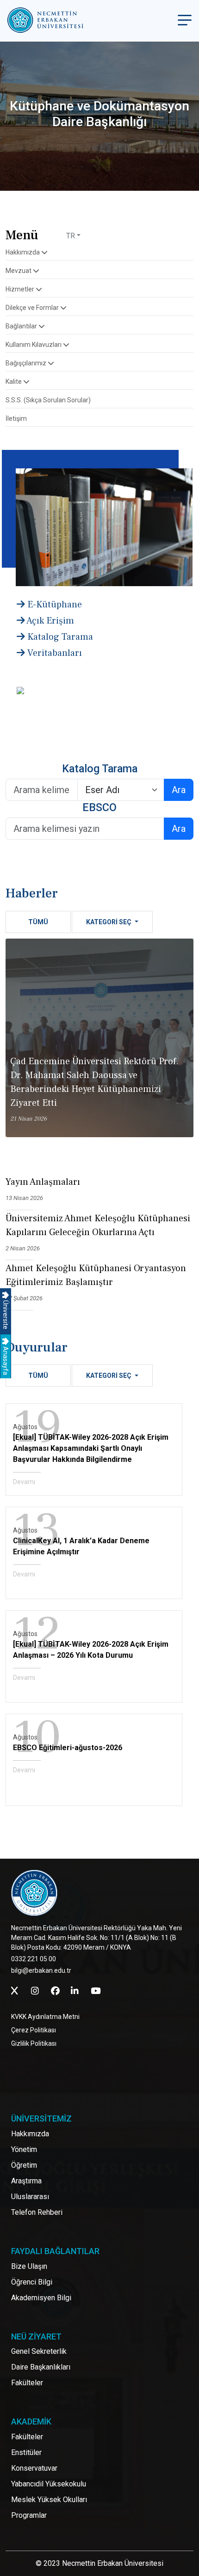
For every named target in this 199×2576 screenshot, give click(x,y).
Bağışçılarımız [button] (27, 363)
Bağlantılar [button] (22, 326)
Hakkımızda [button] (23, 252)
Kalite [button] (14, 382)
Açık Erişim (50, 621)
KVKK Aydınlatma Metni (45, 2017)
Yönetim (24, 2149)
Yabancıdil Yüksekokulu (49, 2484)
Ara (179, 790)
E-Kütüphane (53, 605)
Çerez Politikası (34, 2030)
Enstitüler (26, 2452)
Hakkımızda (30, 2134)
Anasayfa (6, 1360)
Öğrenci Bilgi (32, 2282)
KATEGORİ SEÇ (109, 922)
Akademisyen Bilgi (41, 2298)
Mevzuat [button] (19, 271)
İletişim (16, 418)
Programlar (29, 2515)
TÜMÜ (38, 922)
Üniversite (6, 1314)
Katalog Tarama (59, 637)
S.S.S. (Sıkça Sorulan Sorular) (48, 400)
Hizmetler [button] (21, 289)
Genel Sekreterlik (39, 2351)
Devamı (24, 1482)
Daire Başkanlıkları (41, 2367)
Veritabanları (53, 653)
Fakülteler (27, 2383)
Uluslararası (30, 2197)
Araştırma (26, 2181)
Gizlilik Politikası (34, 2043)
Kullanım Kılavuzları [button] (34, 345)
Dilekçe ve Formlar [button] (33, 308)
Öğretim (24, 2165)
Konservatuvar (34, 2468)
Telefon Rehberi (37, 2212)
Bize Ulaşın (29, 2266)
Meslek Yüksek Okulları (49, 2500)
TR (71, 236)
